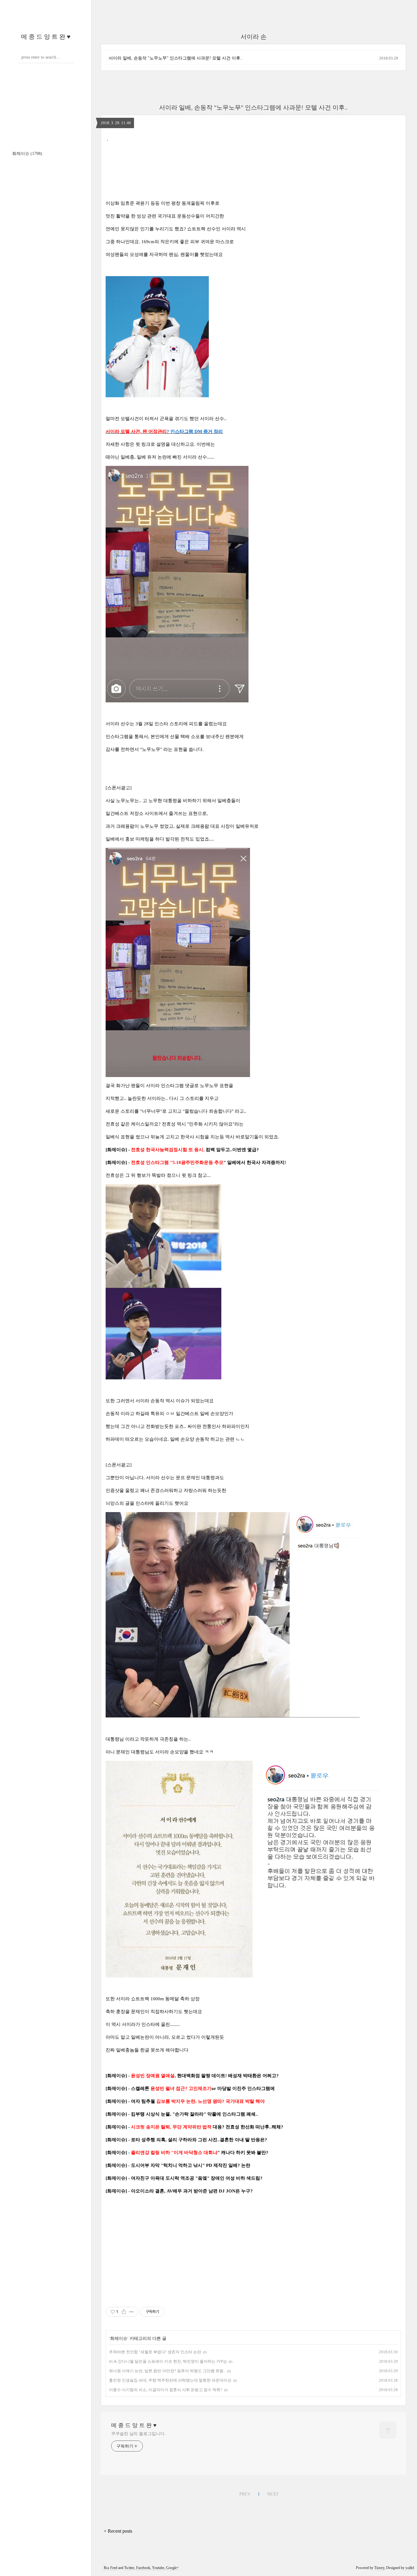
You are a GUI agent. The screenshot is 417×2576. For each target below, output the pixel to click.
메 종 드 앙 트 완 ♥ (46, 37)
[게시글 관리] (131, 2312)
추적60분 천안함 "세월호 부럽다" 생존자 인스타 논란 (155, 2352)
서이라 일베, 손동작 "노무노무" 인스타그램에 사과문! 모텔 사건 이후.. (176, 58)
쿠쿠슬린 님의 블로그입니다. (138, 2434)
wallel (410, 2568)
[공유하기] (124, 2312)
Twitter (129, 2568)
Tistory (379, 2568)
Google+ (172, 2568)
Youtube (158, 2568)
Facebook (143, 2568)
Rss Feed (111, 2568)
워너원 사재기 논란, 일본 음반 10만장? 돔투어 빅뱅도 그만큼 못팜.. (167, 2371)
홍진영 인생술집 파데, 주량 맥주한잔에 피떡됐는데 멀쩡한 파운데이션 (170, 2380)
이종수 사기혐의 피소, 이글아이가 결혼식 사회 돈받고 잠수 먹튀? (166, 2390)
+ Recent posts (118, 2531)
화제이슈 (27, 154)
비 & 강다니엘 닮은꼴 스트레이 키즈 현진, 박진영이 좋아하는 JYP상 (168, 2361)
